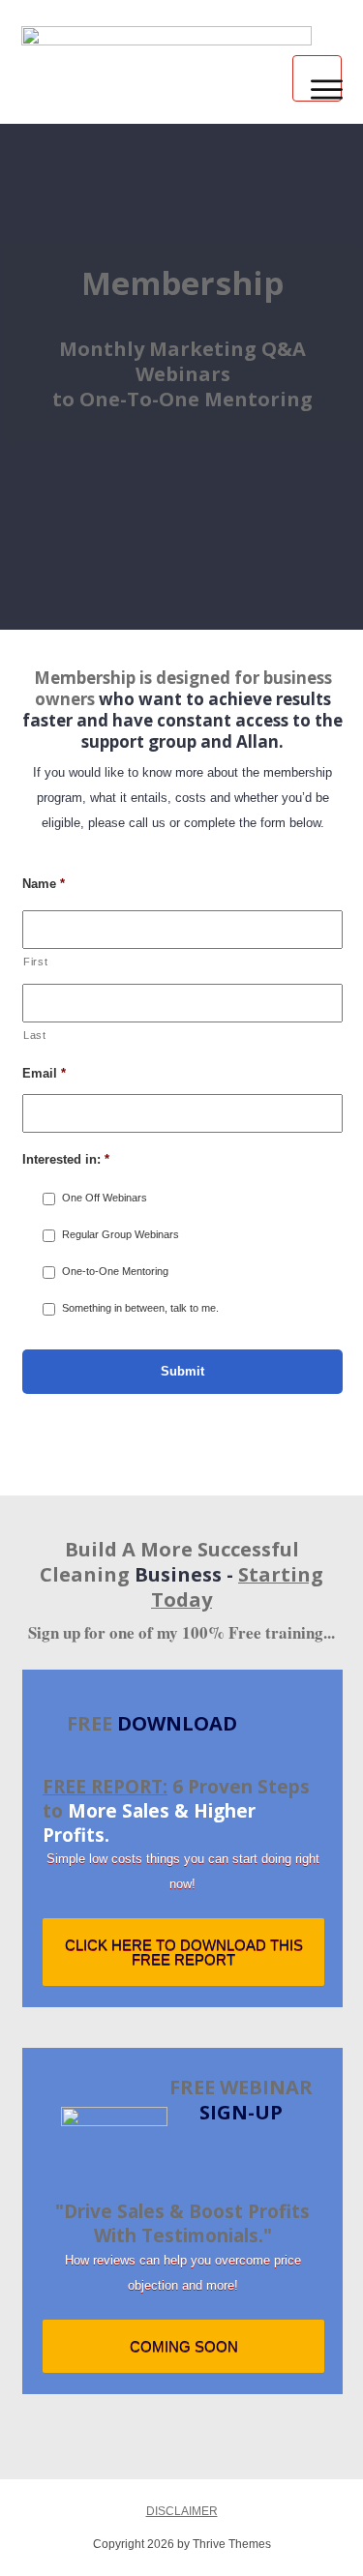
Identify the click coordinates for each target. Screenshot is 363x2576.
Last (35, 1035)
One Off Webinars (105, 1198)
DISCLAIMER (182, 2511)
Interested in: (66, 1159)
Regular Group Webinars (121, 1234)
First (35, 962)
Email (44, 1073)
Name (44, 884)
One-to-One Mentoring (115, 1271)
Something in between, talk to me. (140, 1308)
